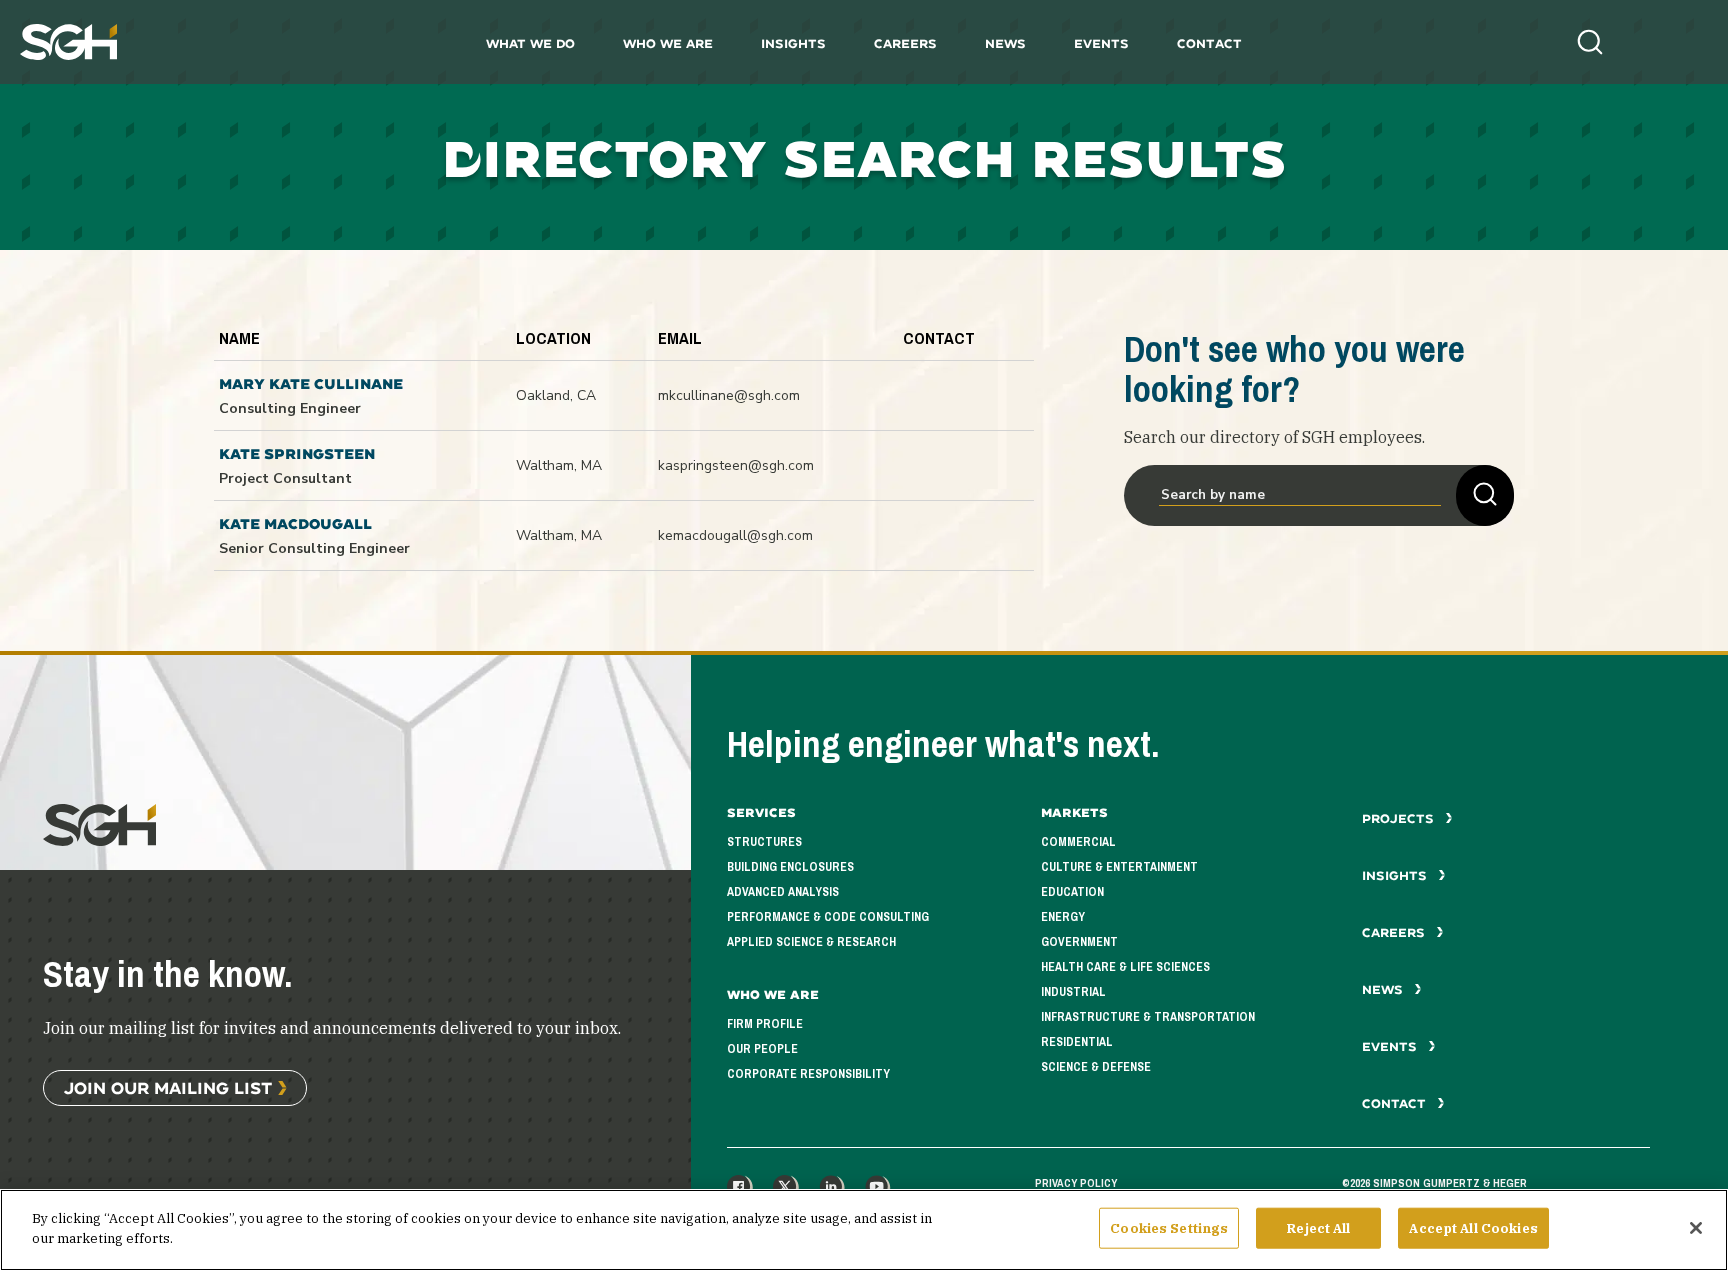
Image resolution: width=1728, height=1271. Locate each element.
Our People (762, 1049)
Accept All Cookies (1473, 1228)
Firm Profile (765, 1024)
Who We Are (668, 43)
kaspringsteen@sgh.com (736, 465)
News (1005, 43)
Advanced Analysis (783, 892)
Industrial (1073, 992)
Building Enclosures (790, 867)
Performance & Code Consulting (828, 917)
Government (1079, 942)
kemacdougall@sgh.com (735, 535)
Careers (905, 43)
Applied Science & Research (811, 942)
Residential (1077, 1042)
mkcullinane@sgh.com (729, 395)
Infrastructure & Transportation (1148, 1017)
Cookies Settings (1169, 1228)
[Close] (1696, 1228)
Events (1101, 43)
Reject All (1318, 1228)
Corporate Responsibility (808, 1074)
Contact (1209, 43)
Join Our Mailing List (168, 1087)
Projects (1400, 818)
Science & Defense (1096, 1067)
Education (1072, 892)
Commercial (1078, 842)
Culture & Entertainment (1119, 867)
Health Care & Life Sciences (1125, 967)
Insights (793, 43)
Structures (764, 842)
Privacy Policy (1076, 1183)
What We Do (530, 43)
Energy (1063, 917)
